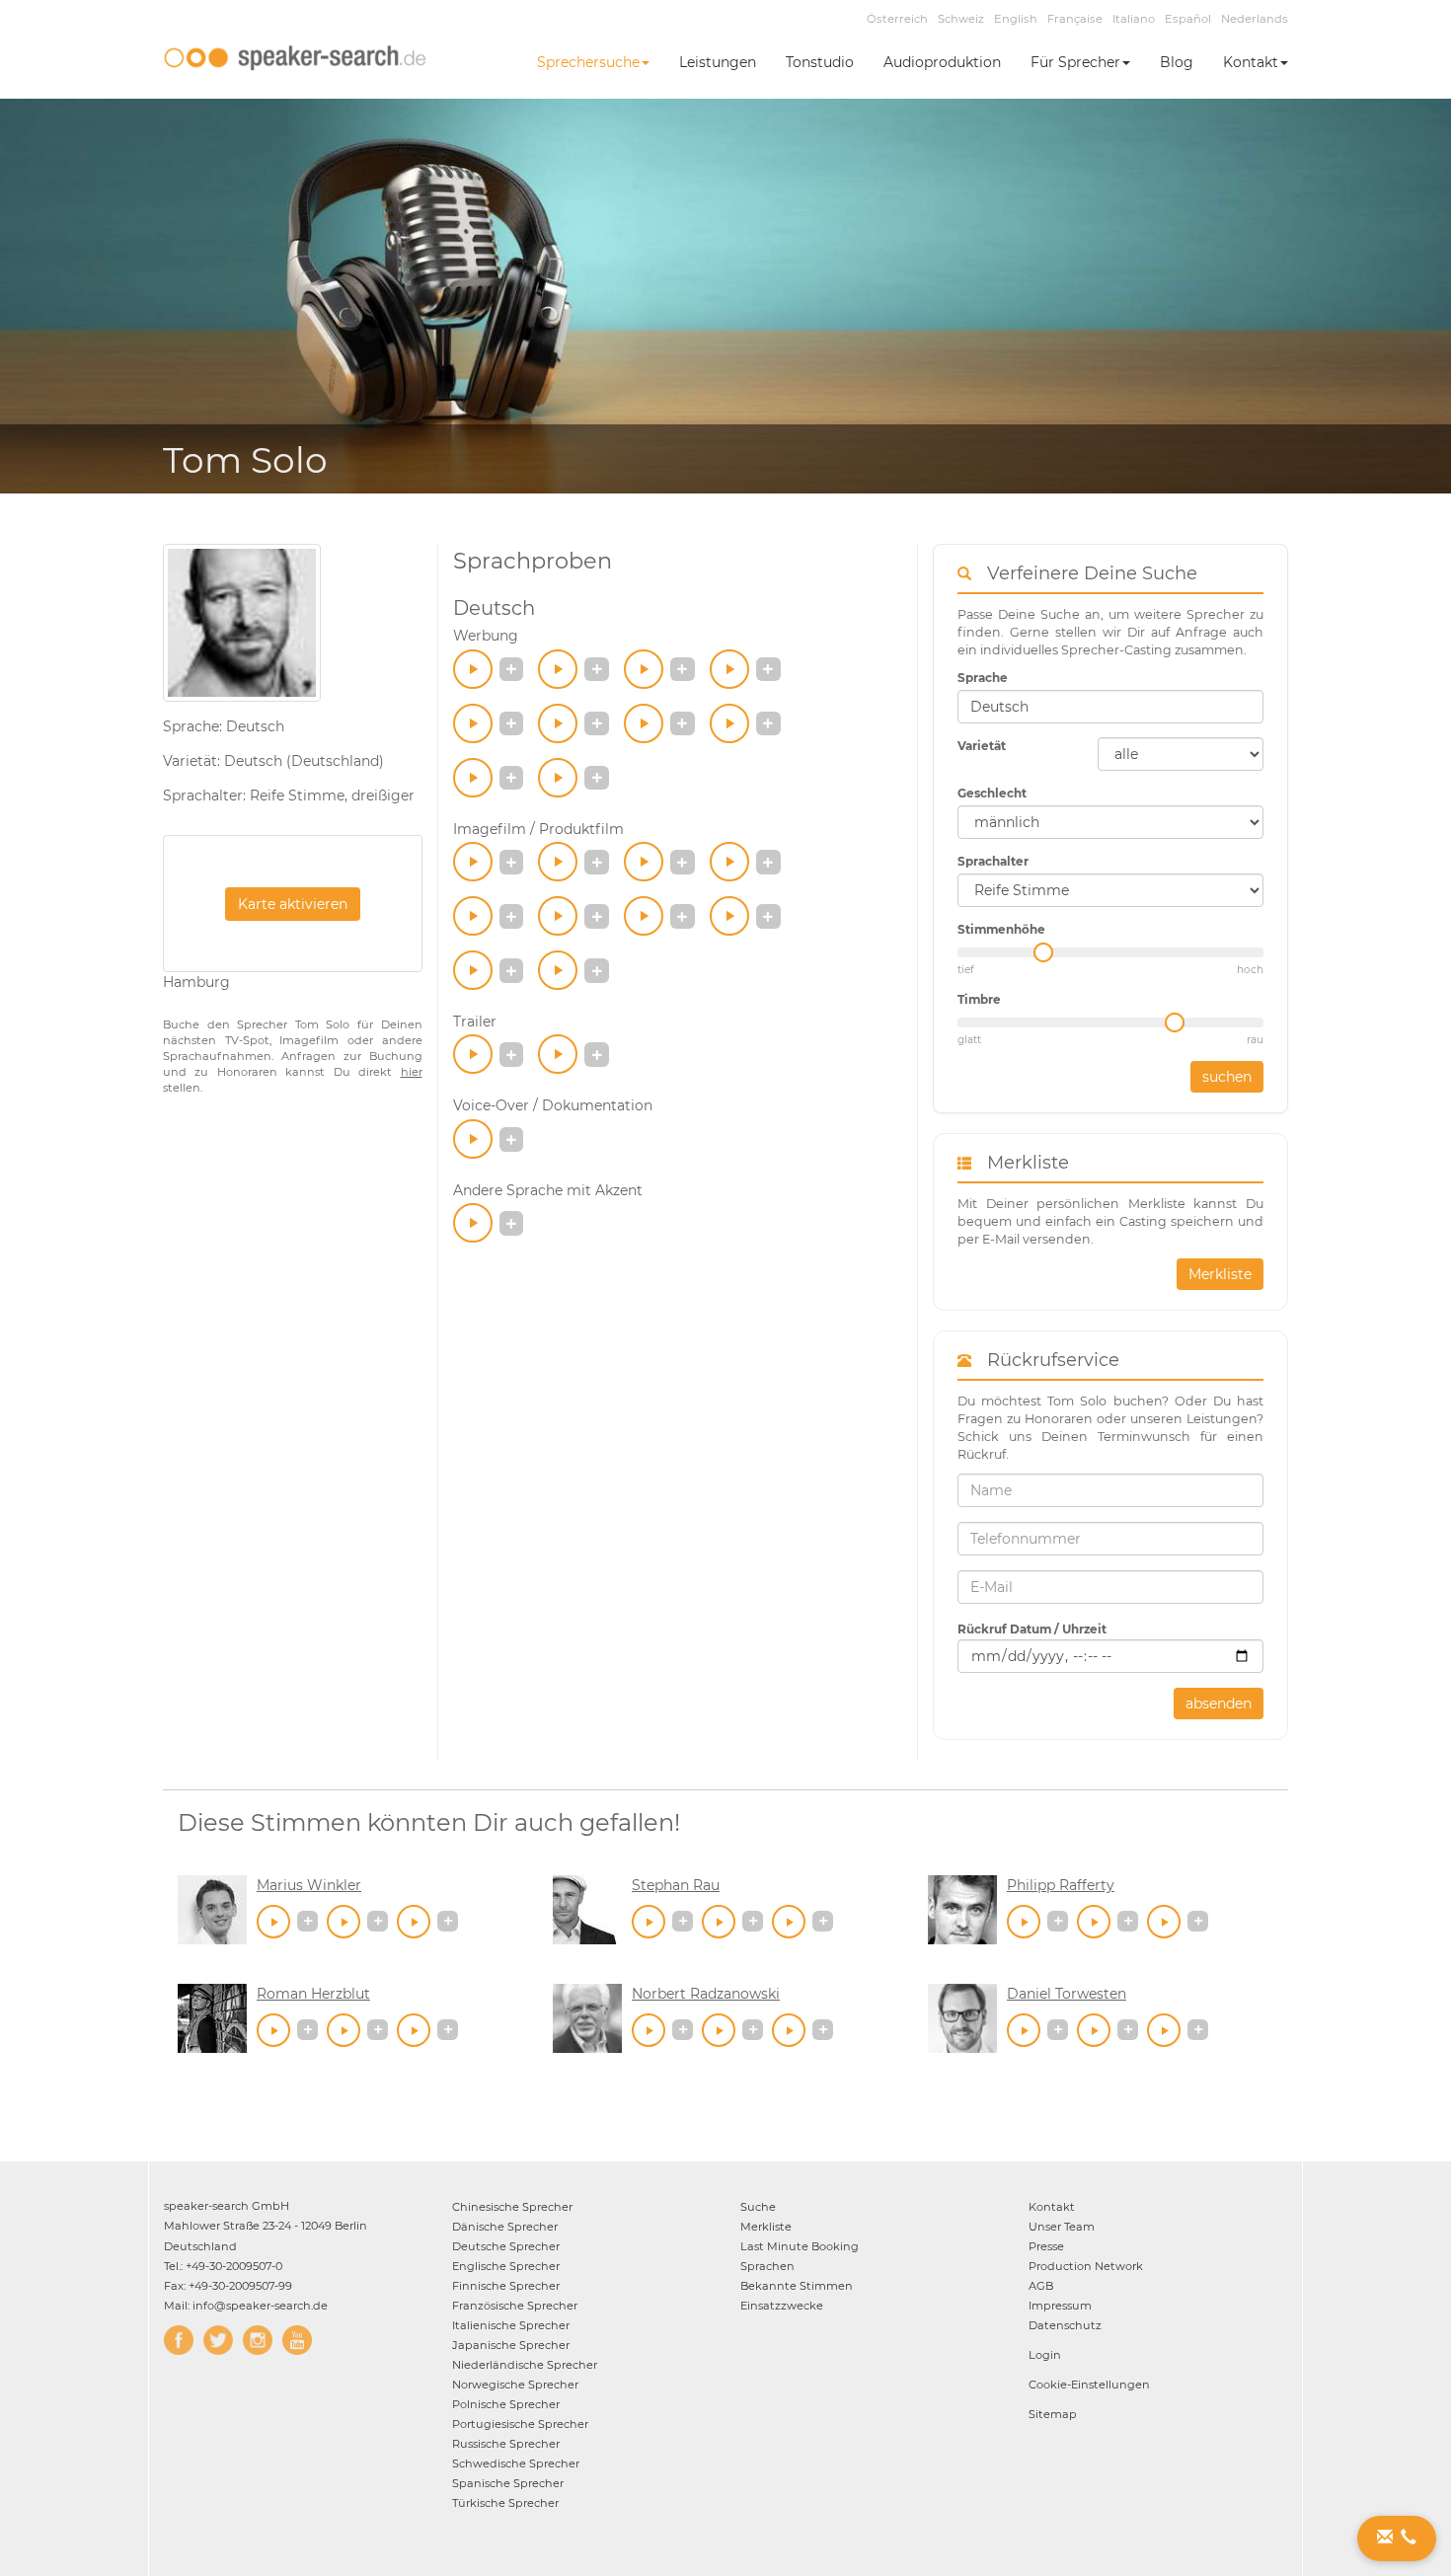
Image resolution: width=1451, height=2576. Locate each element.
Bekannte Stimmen (797, 2286)
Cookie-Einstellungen (1089, 2385)
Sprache (983, 678)
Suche (758, 2207)
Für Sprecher (1075, 62)
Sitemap (1053, 2414)
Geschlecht (992, 793)
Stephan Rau (676, 1885)
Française (1075, 19)
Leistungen (718, 62)
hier (412, 1072)
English (1016, 19)
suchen (1227, 1077)
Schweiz (961, 19)
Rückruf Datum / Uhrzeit (1032, 1629)
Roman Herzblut (313, 1994)
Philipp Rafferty (1061, 1885)
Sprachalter (993, 861)
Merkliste (1220, 1274)
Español (1188, 19)
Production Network (1086, 2266)
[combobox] (1110, 707)
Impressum (1060, 2306)
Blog (1177, 62)
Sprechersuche (588, 62)
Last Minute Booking (800, 2246)
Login (1045, 2355)
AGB (1041, 2286)
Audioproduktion (942, 62)
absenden (1219, 1704)
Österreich (897, 19)
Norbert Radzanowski (706, 1994)
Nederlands (1255, 19)
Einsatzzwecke (782, 2306)
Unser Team (1062, 2227)
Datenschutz (1065, 2325)
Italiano (1134, 19)
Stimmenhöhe (1001, 929)
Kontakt (1251, 62)
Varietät (982, 746)
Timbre (979, 999)
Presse (1046, 2246)
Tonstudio (820, 62)
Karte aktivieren (293, 904)
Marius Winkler (309, 1885)
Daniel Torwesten (1067, 1994)
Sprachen (767, 2266)
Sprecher (512, 2207)
